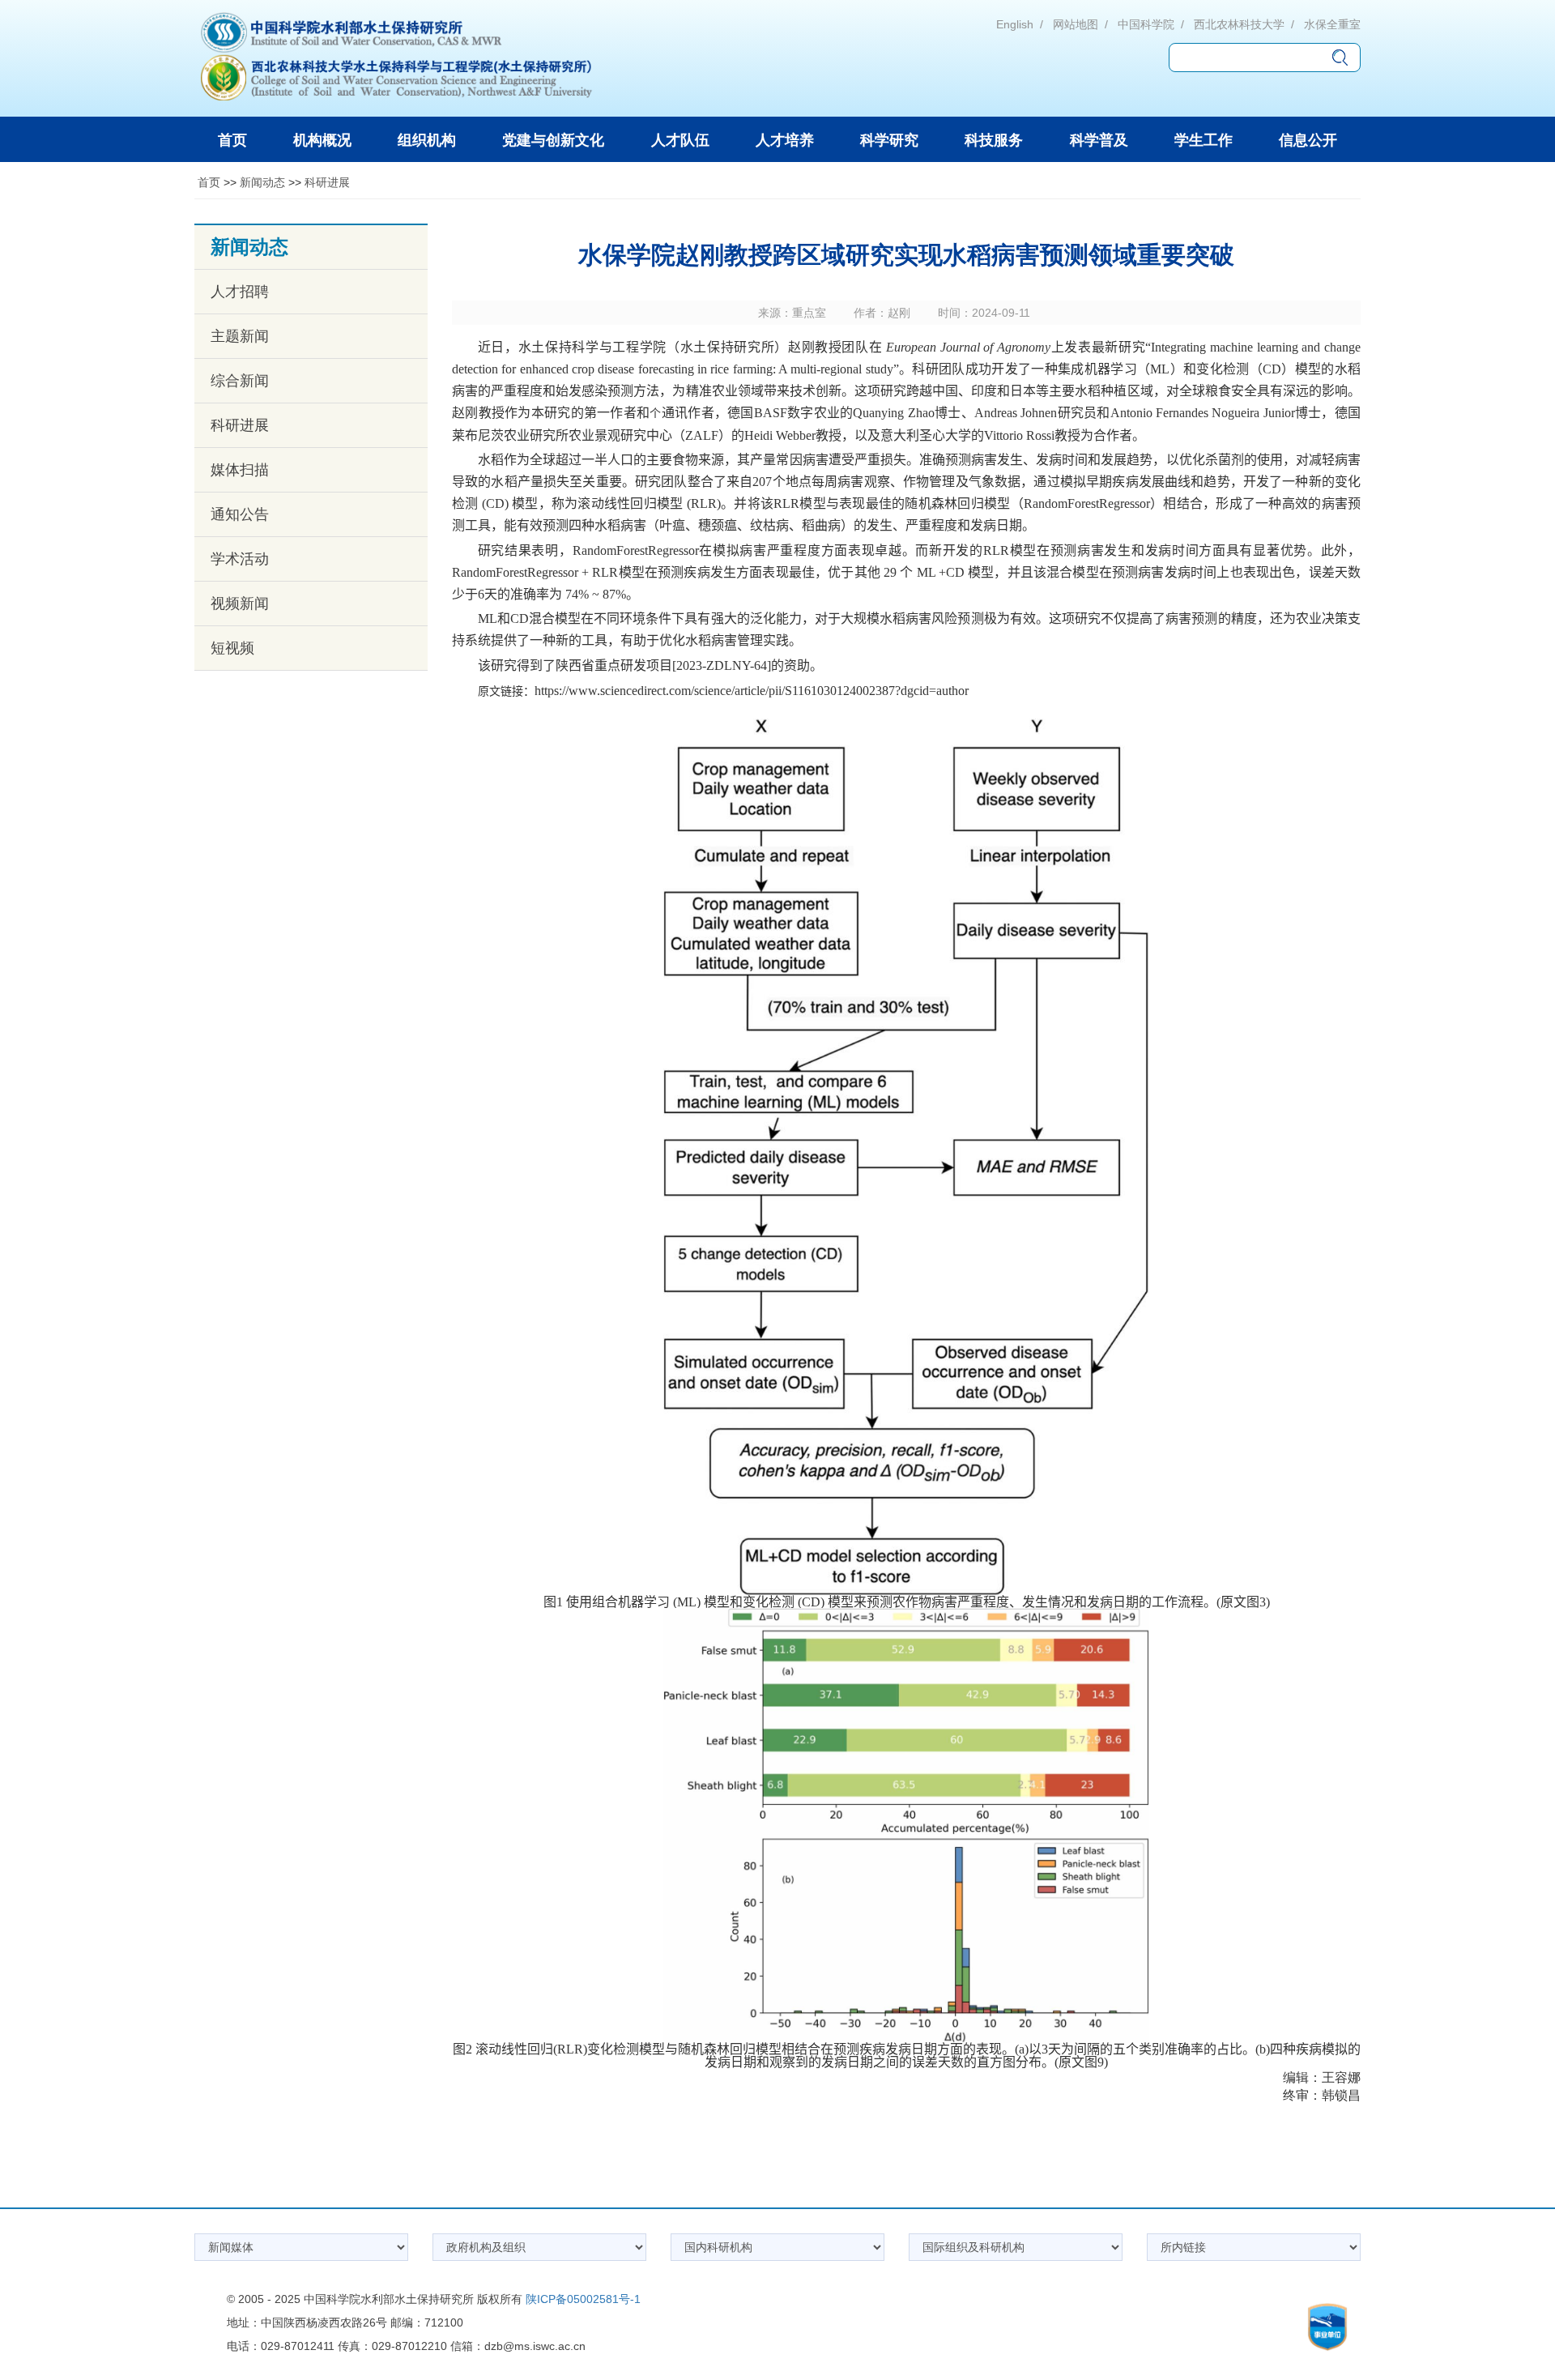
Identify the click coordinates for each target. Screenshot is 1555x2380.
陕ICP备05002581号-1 (583, 2299)
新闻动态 (262, 182)
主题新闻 (240, 336)
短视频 (232, 648)
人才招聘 (240, 292)
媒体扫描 (240, 470)
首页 (209, 182)
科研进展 (327, 182)
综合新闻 (240, 381)
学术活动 (240, 559)
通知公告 (240, 514)
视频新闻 (240, 604)
